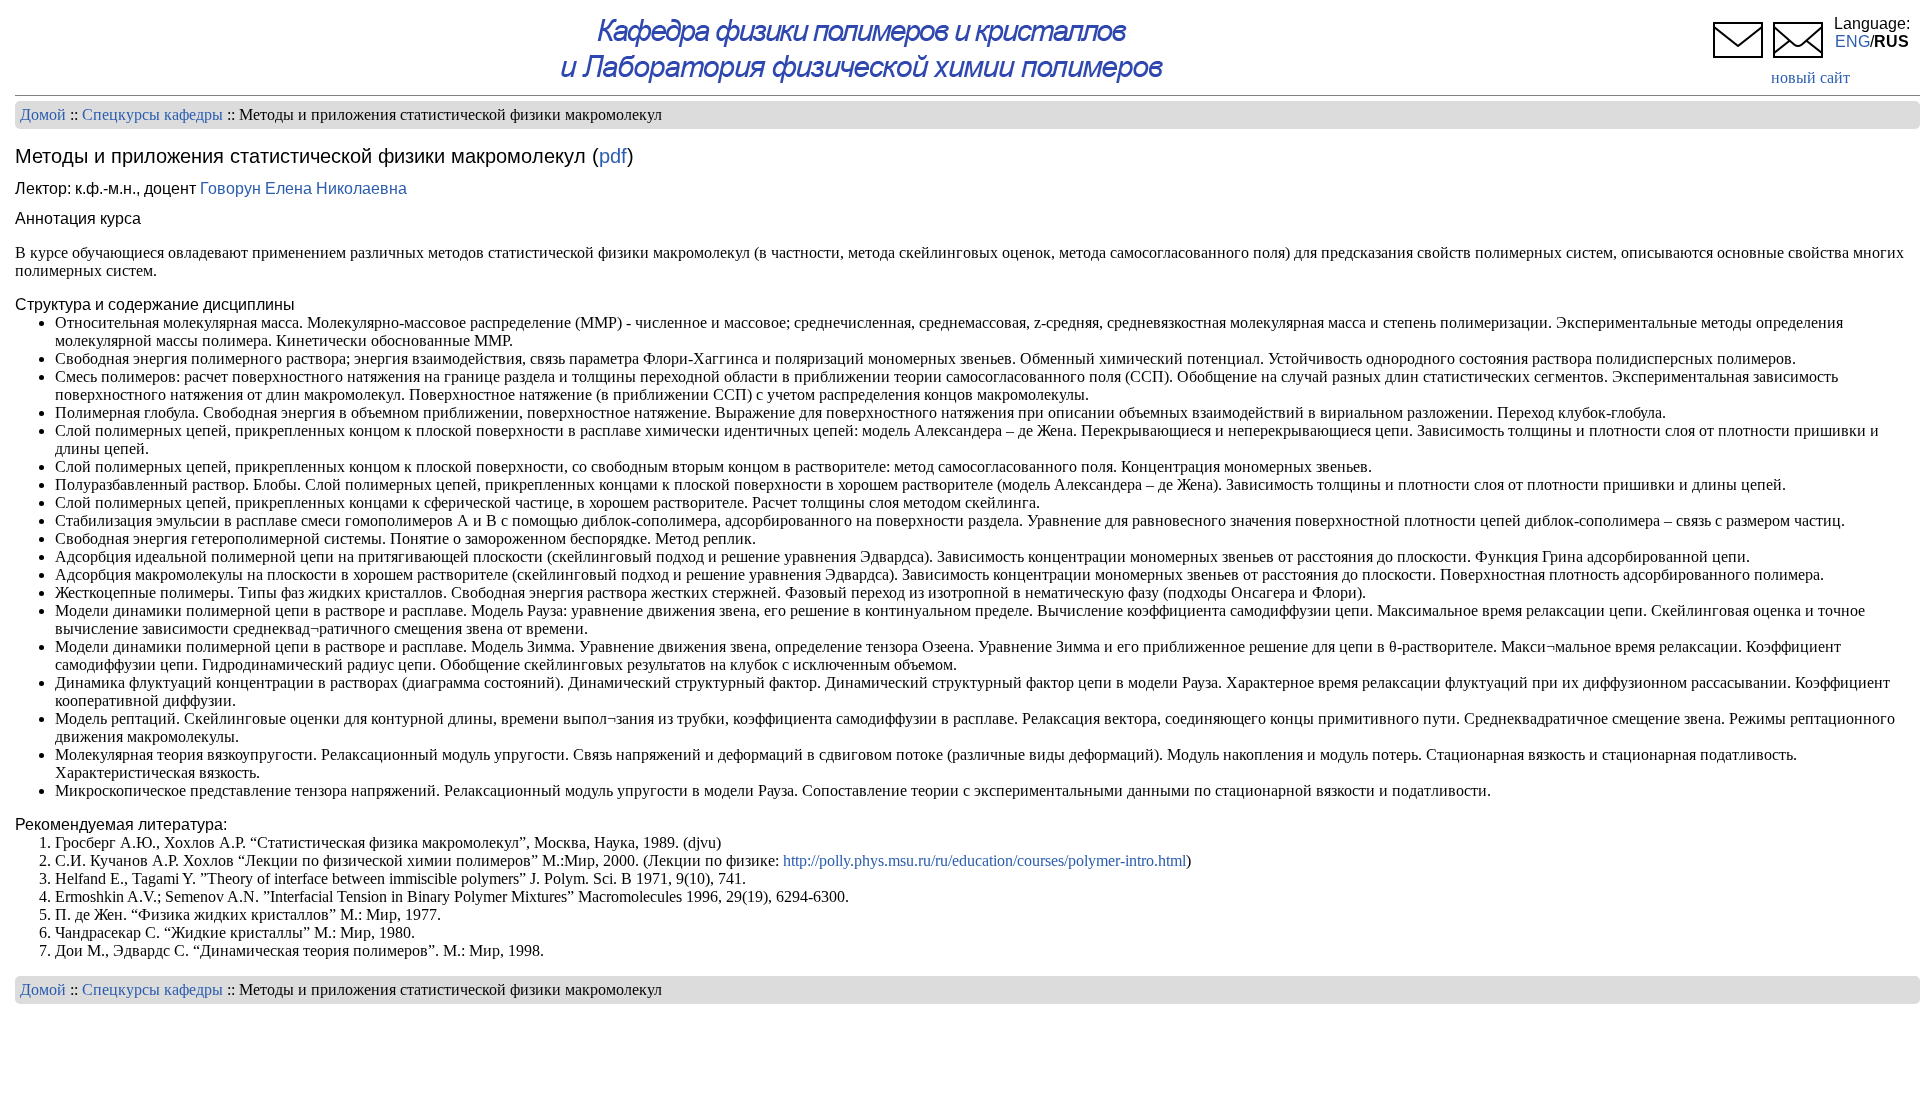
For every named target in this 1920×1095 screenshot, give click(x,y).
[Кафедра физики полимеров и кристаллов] (862, 79)
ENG (1852, 41)
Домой (43, 114)
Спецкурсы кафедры (152, 114)
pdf (613, 156)
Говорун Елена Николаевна (303, 188)
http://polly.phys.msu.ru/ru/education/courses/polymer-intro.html (984, 860)
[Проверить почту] (1738, 59)
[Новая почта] (1798, 59)
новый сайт (1810, 77)
